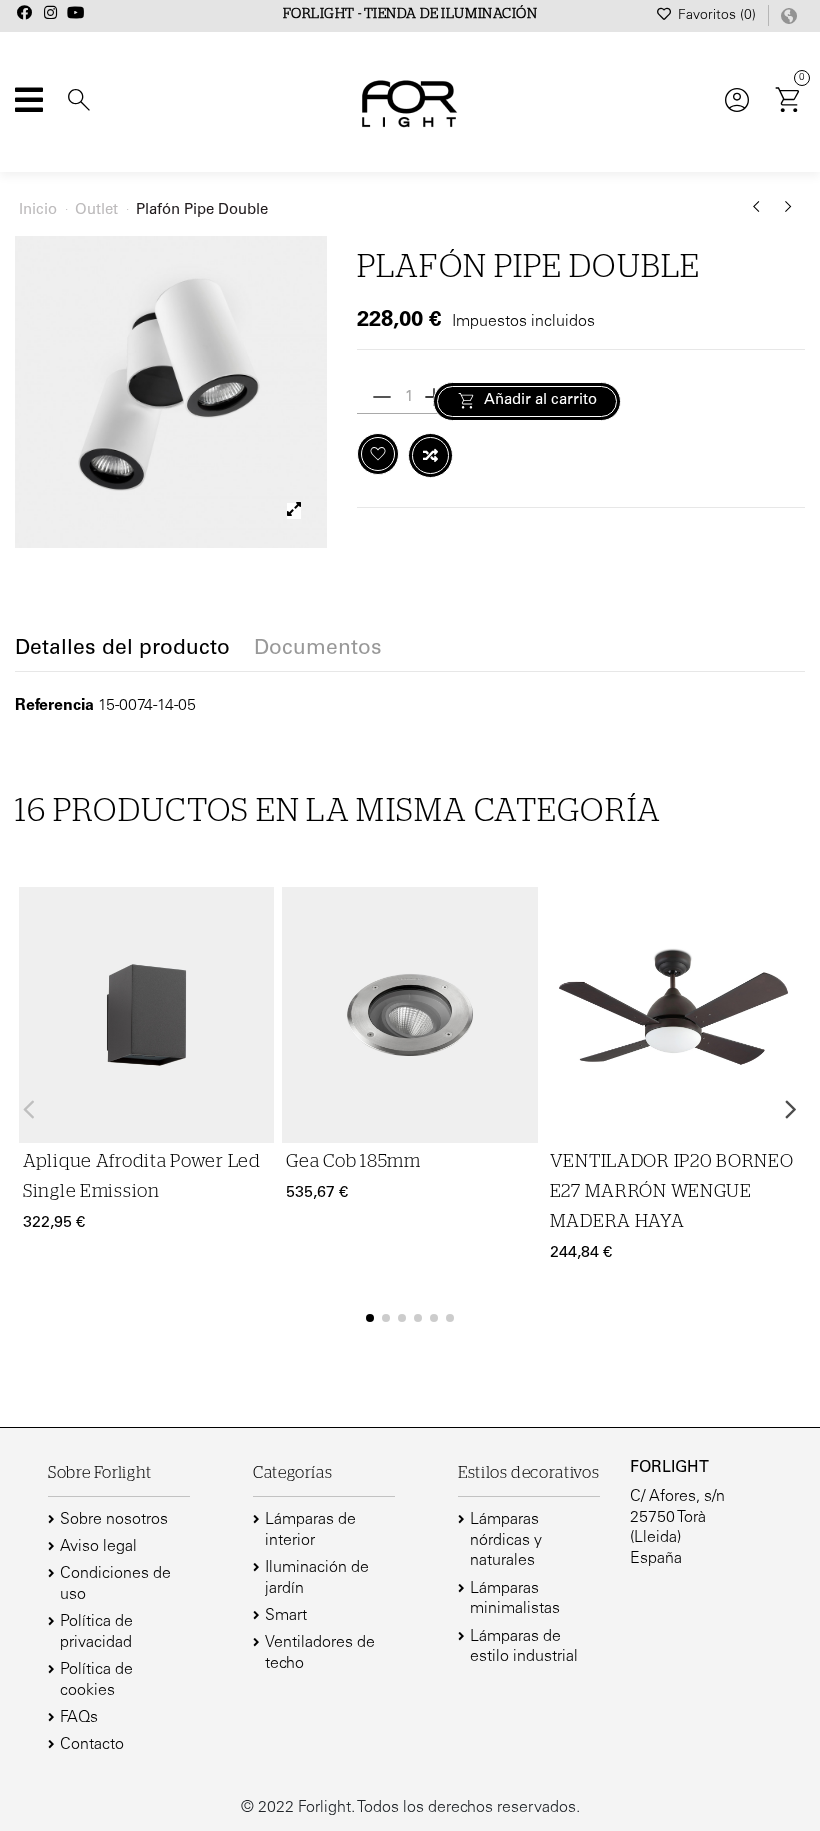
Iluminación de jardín (317, 1578)
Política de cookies (96, 1680)
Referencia (54, 706)
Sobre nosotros (114, 1520)
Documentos (318, 650)
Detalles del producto (122, 650)
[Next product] (788, 214)
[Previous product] (760, 214)
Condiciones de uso (115, 1584)
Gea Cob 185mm (353, 1162)
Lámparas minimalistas (515, 1599)
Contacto (92, 1745)
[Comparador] (256, 961)
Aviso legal (98, 1547)
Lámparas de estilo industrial (524, 1647)
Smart (286, 1616)
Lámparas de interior (310, 1530)
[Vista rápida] (256, 1000)
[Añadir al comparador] (430, 455)
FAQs (79, 1718)
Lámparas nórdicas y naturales (506, 1541)
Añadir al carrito (540, 400)
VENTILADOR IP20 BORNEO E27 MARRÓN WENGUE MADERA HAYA (672, 1192)
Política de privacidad (96, 1632)
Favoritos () (717, 16)
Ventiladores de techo (320, 1653)
